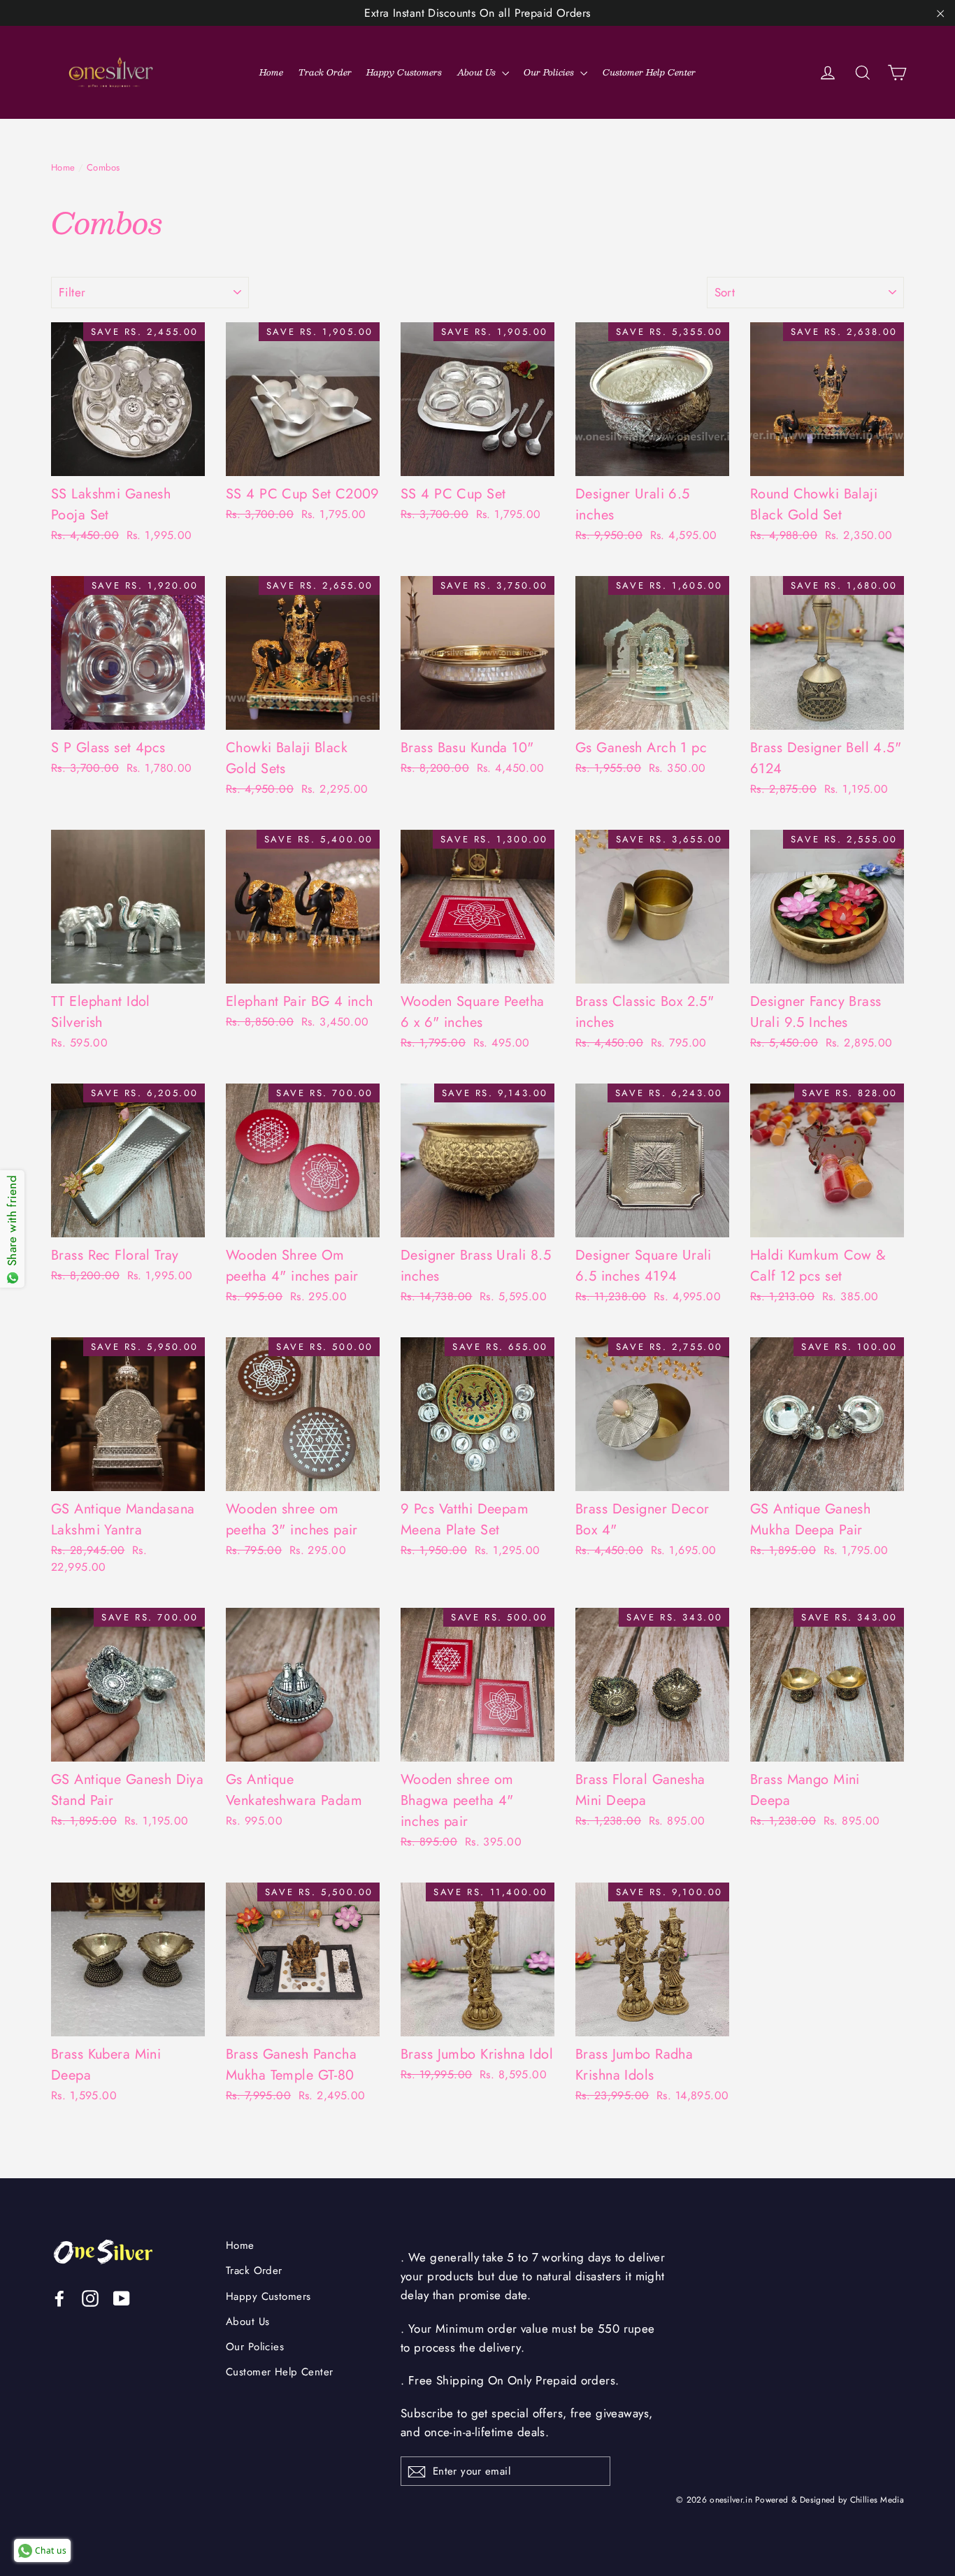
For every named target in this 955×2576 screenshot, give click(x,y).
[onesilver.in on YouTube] (122, 2297)
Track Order (325, 72)
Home (271, 72)
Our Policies (550, 72)
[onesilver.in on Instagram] (90, 2297)
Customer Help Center (649, 72)
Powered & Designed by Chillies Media (830, 2499)
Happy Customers (404, 72)
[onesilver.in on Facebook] (59, 2297)
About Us (478, 72)
